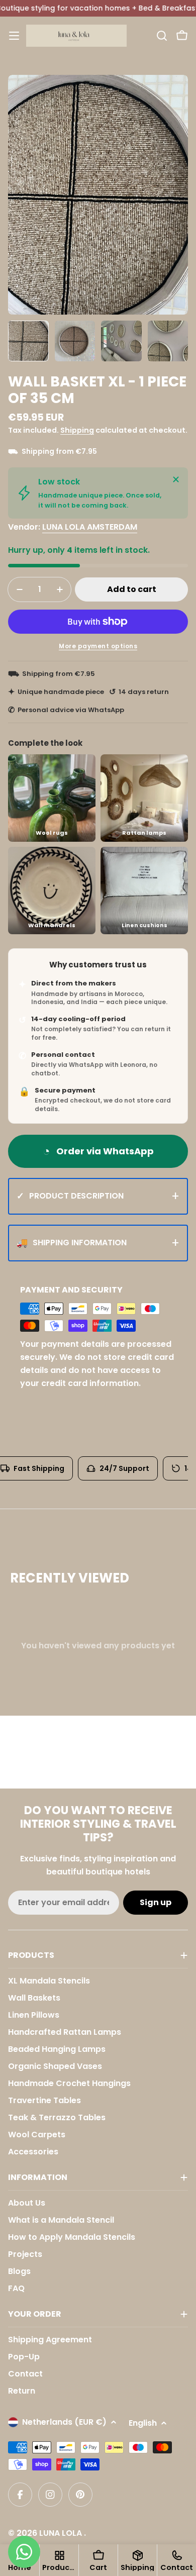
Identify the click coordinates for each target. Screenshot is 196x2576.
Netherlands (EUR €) (64, 2422)
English (143, 2423)
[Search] (162, 36)
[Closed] (176, 479)
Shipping (77, 430)
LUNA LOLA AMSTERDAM (90, 527)
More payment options (98, 646)
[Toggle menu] (14, 36)
